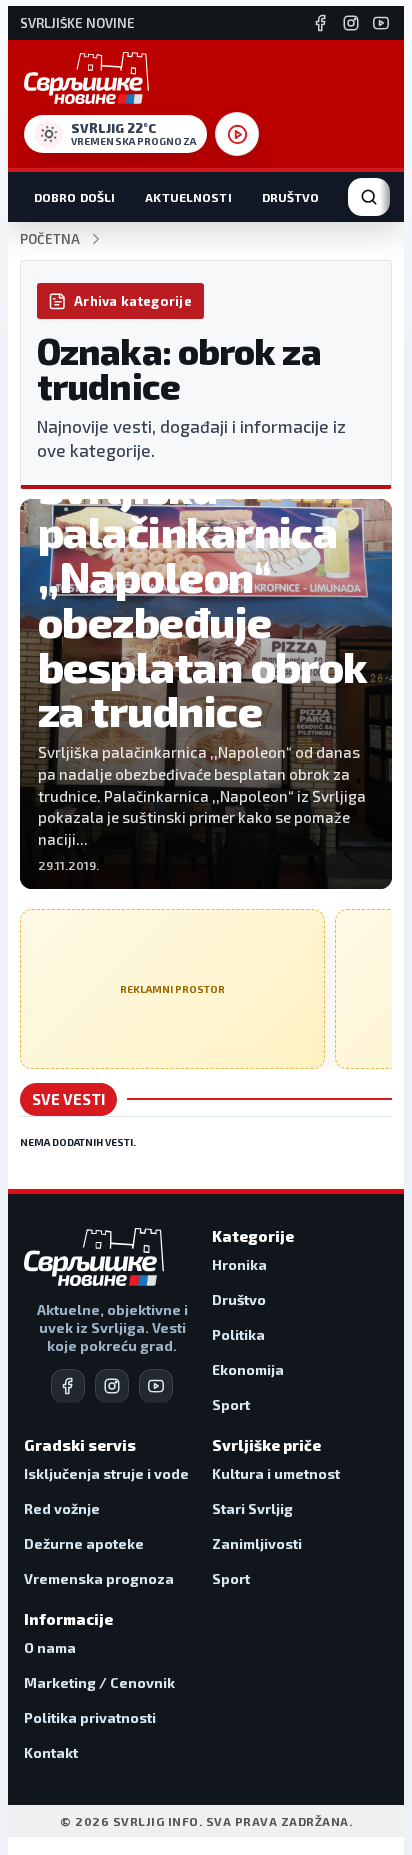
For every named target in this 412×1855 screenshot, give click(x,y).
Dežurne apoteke (84, 1543)
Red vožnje (62, 1508)
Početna (50, 239)
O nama (50, 1647)
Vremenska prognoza (99, 1578)
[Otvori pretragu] (369, 197)
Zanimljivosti (257, 1543)
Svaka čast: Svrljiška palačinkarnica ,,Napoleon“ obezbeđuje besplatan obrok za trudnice (203, 576)
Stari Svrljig (252, 1508)
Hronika (239, 1264)
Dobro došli (74, 197)
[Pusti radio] (237, 134)
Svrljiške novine (77, 23)
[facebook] (68, 1386)
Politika (238, 1334)
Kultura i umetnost (276, 1473)
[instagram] (112, 1386)
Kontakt (51, 1752)
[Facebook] (321, 23)
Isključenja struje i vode (106, 1473)
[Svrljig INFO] (86, 78)
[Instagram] (351, 23)
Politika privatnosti (90, 1717)
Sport (231, 1404)
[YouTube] (381, 23)
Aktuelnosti (188, 197)
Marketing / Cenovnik (99, 1682)
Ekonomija (248, 1369)
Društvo (291, 197)
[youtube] (156, 1386)
